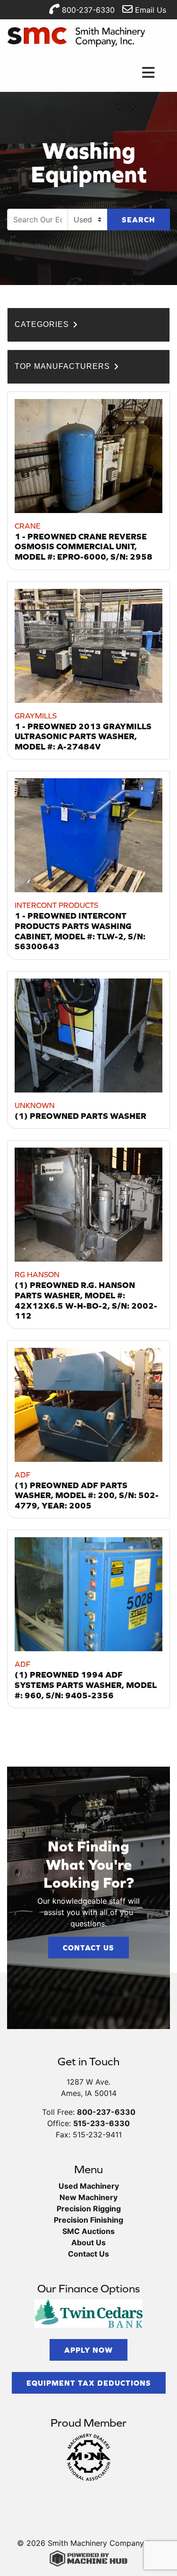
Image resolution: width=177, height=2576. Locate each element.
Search (139, 220)
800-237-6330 (87, 10)
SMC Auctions (88, 2231)
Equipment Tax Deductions (89, 2383)
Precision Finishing (88, 2220)
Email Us (149, 10)
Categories (43, 324)
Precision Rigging (89, 2209)
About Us (88, 2242)
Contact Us (88, 1948)
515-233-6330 (101, 2123)
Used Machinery (89, 2186)
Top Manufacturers (63, 366)
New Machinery (88, 2197)
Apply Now (88, 2350)
